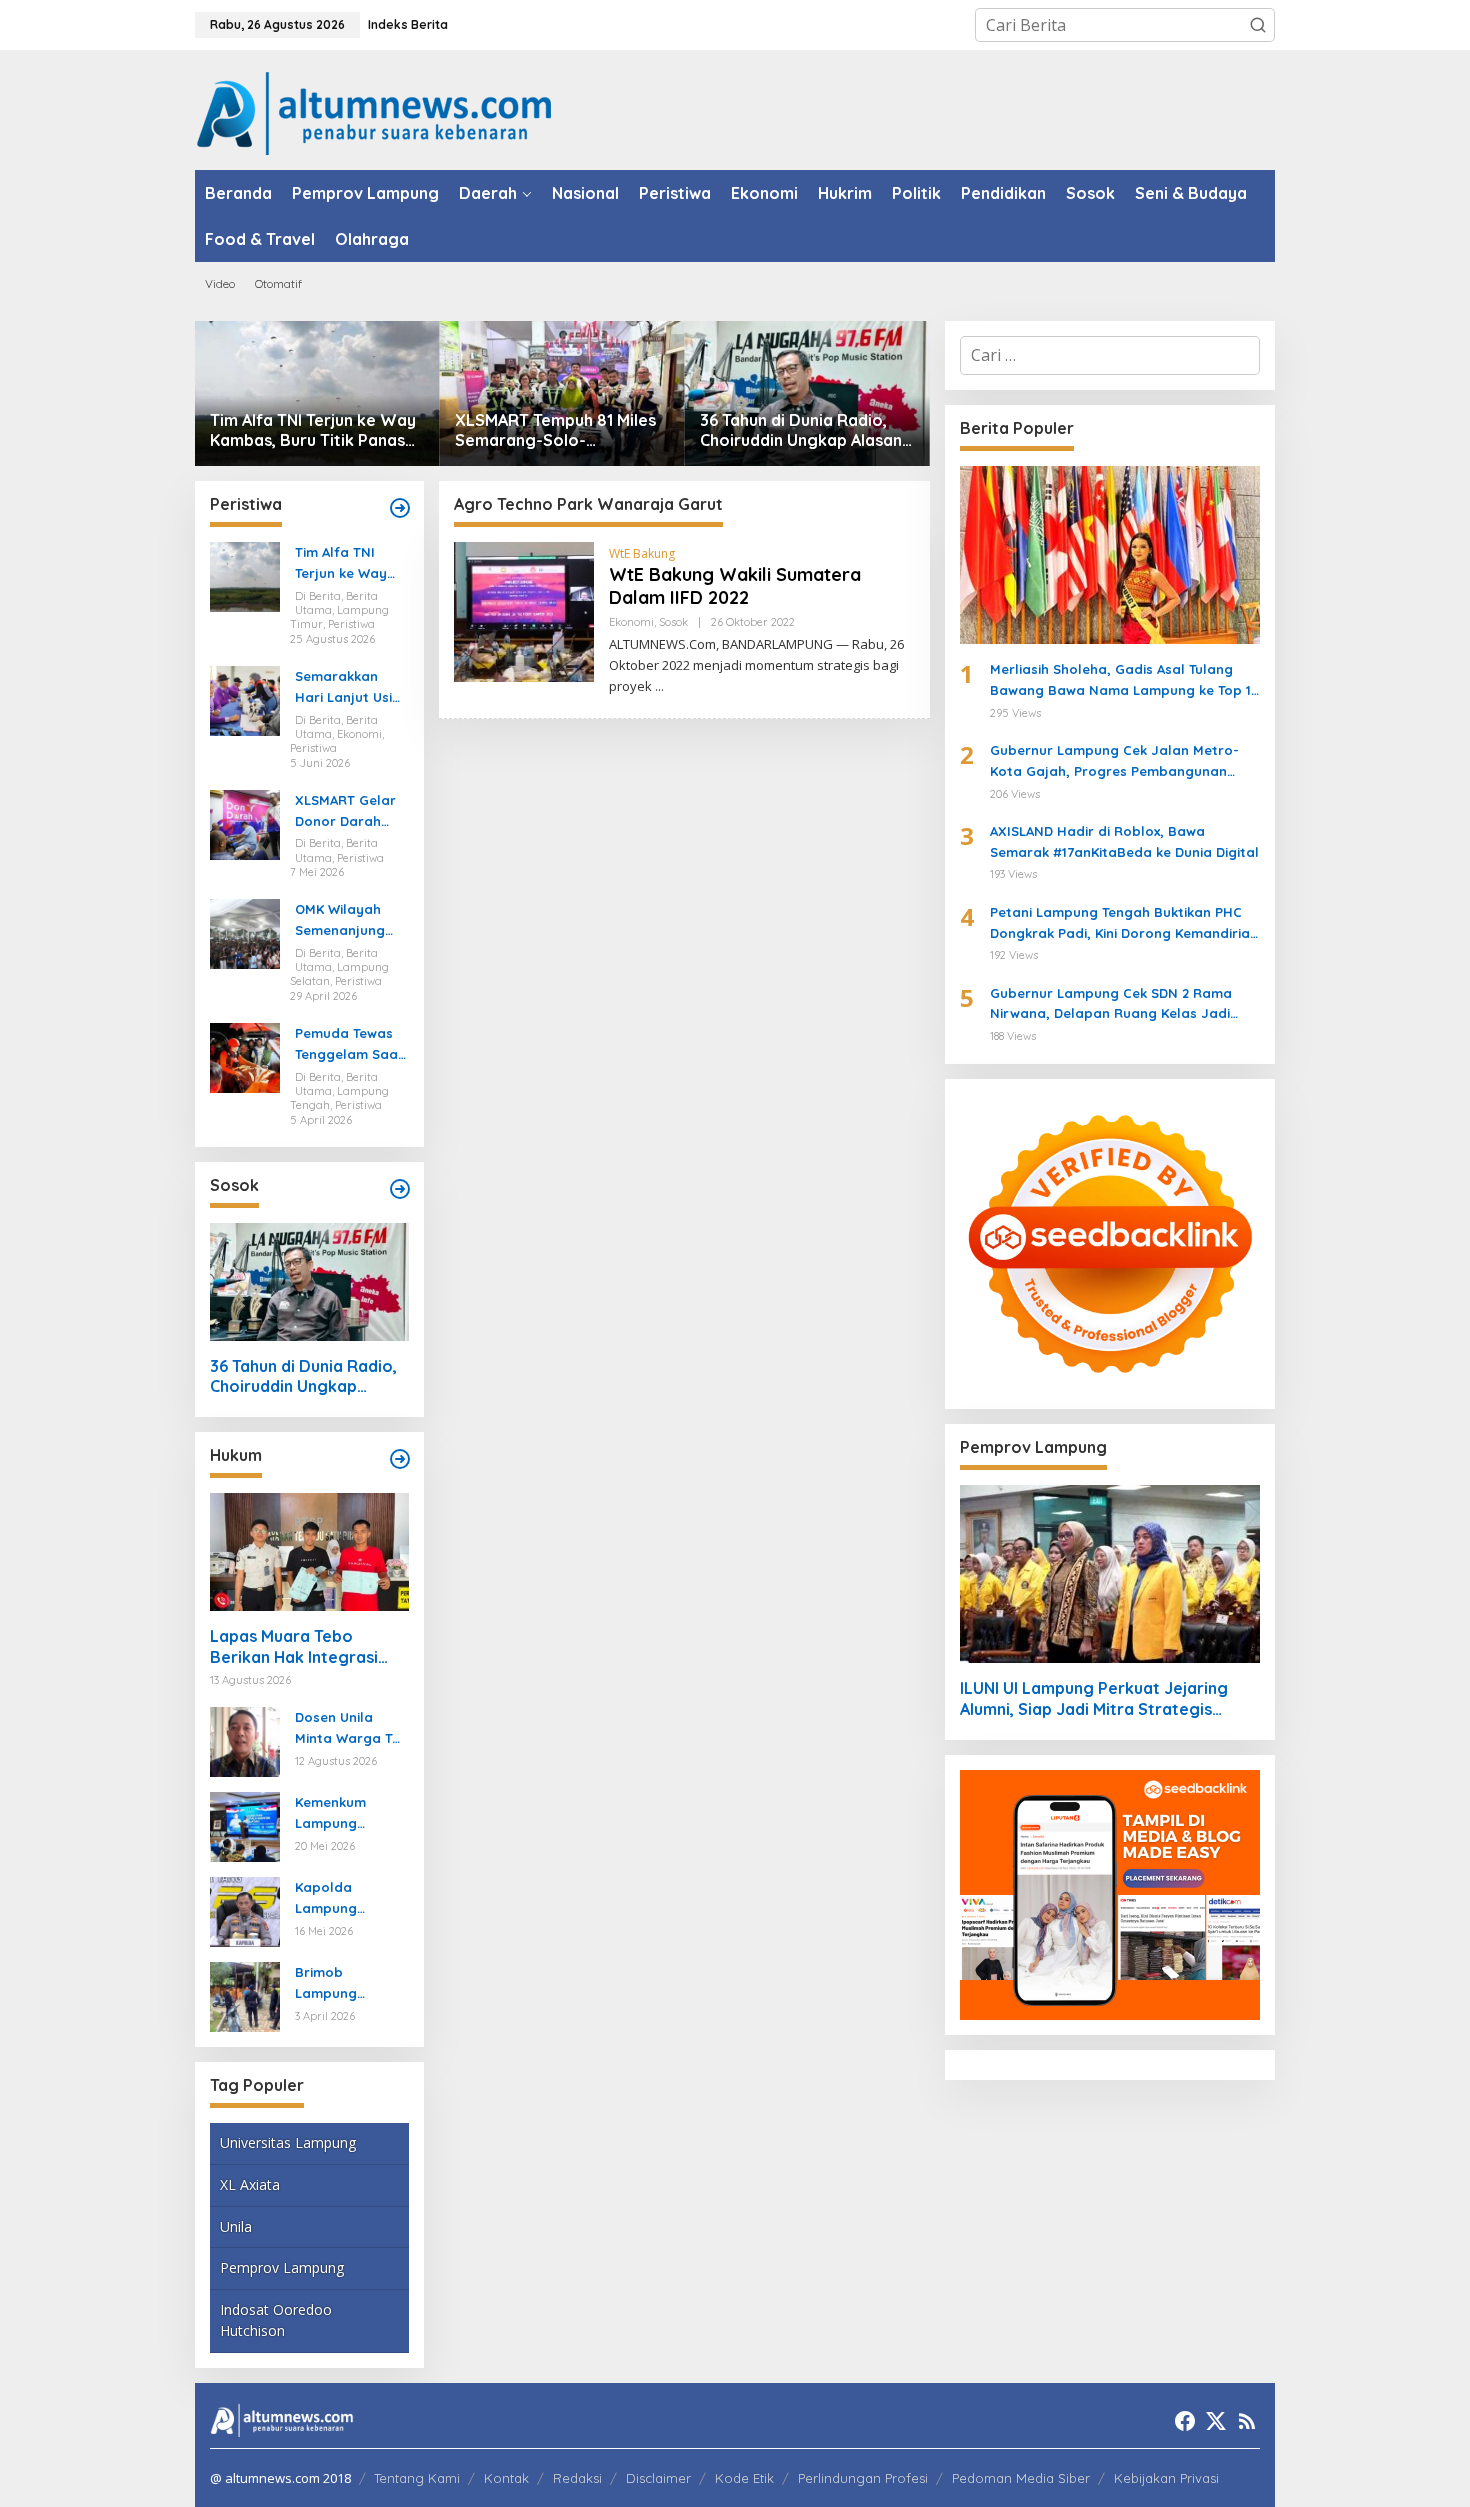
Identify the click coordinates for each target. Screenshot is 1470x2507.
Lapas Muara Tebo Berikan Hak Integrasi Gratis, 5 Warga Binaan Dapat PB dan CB (301, 1647)
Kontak (506, 2478)
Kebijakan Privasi (1166, 2478)
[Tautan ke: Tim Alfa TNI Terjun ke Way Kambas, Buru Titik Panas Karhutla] (317, 393)
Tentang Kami (417, 2478)
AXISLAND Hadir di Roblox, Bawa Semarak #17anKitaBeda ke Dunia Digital (1124, 841)
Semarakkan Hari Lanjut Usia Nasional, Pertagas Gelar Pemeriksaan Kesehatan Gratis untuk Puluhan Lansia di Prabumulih (348, 688)
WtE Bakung (642, 553)
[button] (1258, 25)
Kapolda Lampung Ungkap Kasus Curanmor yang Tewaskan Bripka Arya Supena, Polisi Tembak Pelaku (350, 1899)
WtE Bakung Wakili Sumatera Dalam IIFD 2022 (735, 586)
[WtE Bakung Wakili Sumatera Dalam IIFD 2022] (659, 686)
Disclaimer (658, 2478)
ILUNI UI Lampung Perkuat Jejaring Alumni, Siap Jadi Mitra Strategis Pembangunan (1094, 1699)
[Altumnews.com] (374, 111)
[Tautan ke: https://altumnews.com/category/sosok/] (400, 1189)
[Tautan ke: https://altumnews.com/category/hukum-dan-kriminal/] (400, 1459)
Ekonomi (631, 622)
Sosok (673, 622)
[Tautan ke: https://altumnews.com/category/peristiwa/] (400, 508)
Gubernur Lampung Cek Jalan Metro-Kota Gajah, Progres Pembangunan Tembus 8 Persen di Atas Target (1114, 762)
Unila (236, 2226)
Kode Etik (744, 2478)
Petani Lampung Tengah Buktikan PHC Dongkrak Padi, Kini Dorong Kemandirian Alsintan (1124, 924)
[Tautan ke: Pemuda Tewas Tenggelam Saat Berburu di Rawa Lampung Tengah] (245, 1056)
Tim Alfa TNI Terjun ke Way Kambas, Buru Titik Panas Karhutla (313, 431)
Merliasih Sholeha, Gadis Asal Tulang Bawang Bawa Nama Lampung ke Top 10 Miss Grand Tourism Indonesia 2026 (1125, 681)
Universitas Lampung (288, 2142)
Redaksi (577, 2478)
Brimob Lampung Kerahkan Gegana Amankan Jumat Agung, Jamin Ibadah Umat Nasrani (349, 1984)
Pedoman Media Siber (1021, 2478)
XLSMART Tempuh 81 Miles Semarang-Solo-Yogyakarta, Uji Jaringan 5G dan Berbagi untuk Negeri (555, 431)
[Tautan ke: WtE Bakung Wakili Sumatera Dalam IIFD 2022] (524, 611)
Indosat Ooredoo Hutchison (276, 2320)
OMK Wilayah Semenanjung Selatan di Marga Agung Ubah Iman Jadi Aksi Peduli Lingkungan (347, 921)
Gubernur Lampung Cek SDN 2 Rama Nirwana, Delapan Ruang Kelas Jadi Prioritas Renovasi (1111, 1005)
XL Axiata (250, 2184)
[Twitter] (1216, 2421)
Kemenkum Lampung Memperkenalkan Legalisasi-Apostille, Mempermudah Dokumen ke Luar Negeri (348, 1814)
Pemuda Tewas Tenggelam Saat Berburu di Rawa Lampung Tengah (350, 1045)
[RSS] (1247, 2421)
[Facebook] (1185, 2421)
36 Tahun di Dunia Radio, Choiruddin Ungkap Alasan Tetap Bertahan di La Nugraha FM (801, 431)
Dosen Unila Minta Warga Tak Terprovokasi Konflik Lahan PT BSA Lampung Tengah (351, 1729)
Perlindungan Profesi (863, 2478)
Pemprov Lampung (282, 2267)
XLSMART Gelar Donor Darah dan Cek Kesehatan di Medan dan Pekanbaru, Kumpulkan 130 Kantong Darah (346, 812)
